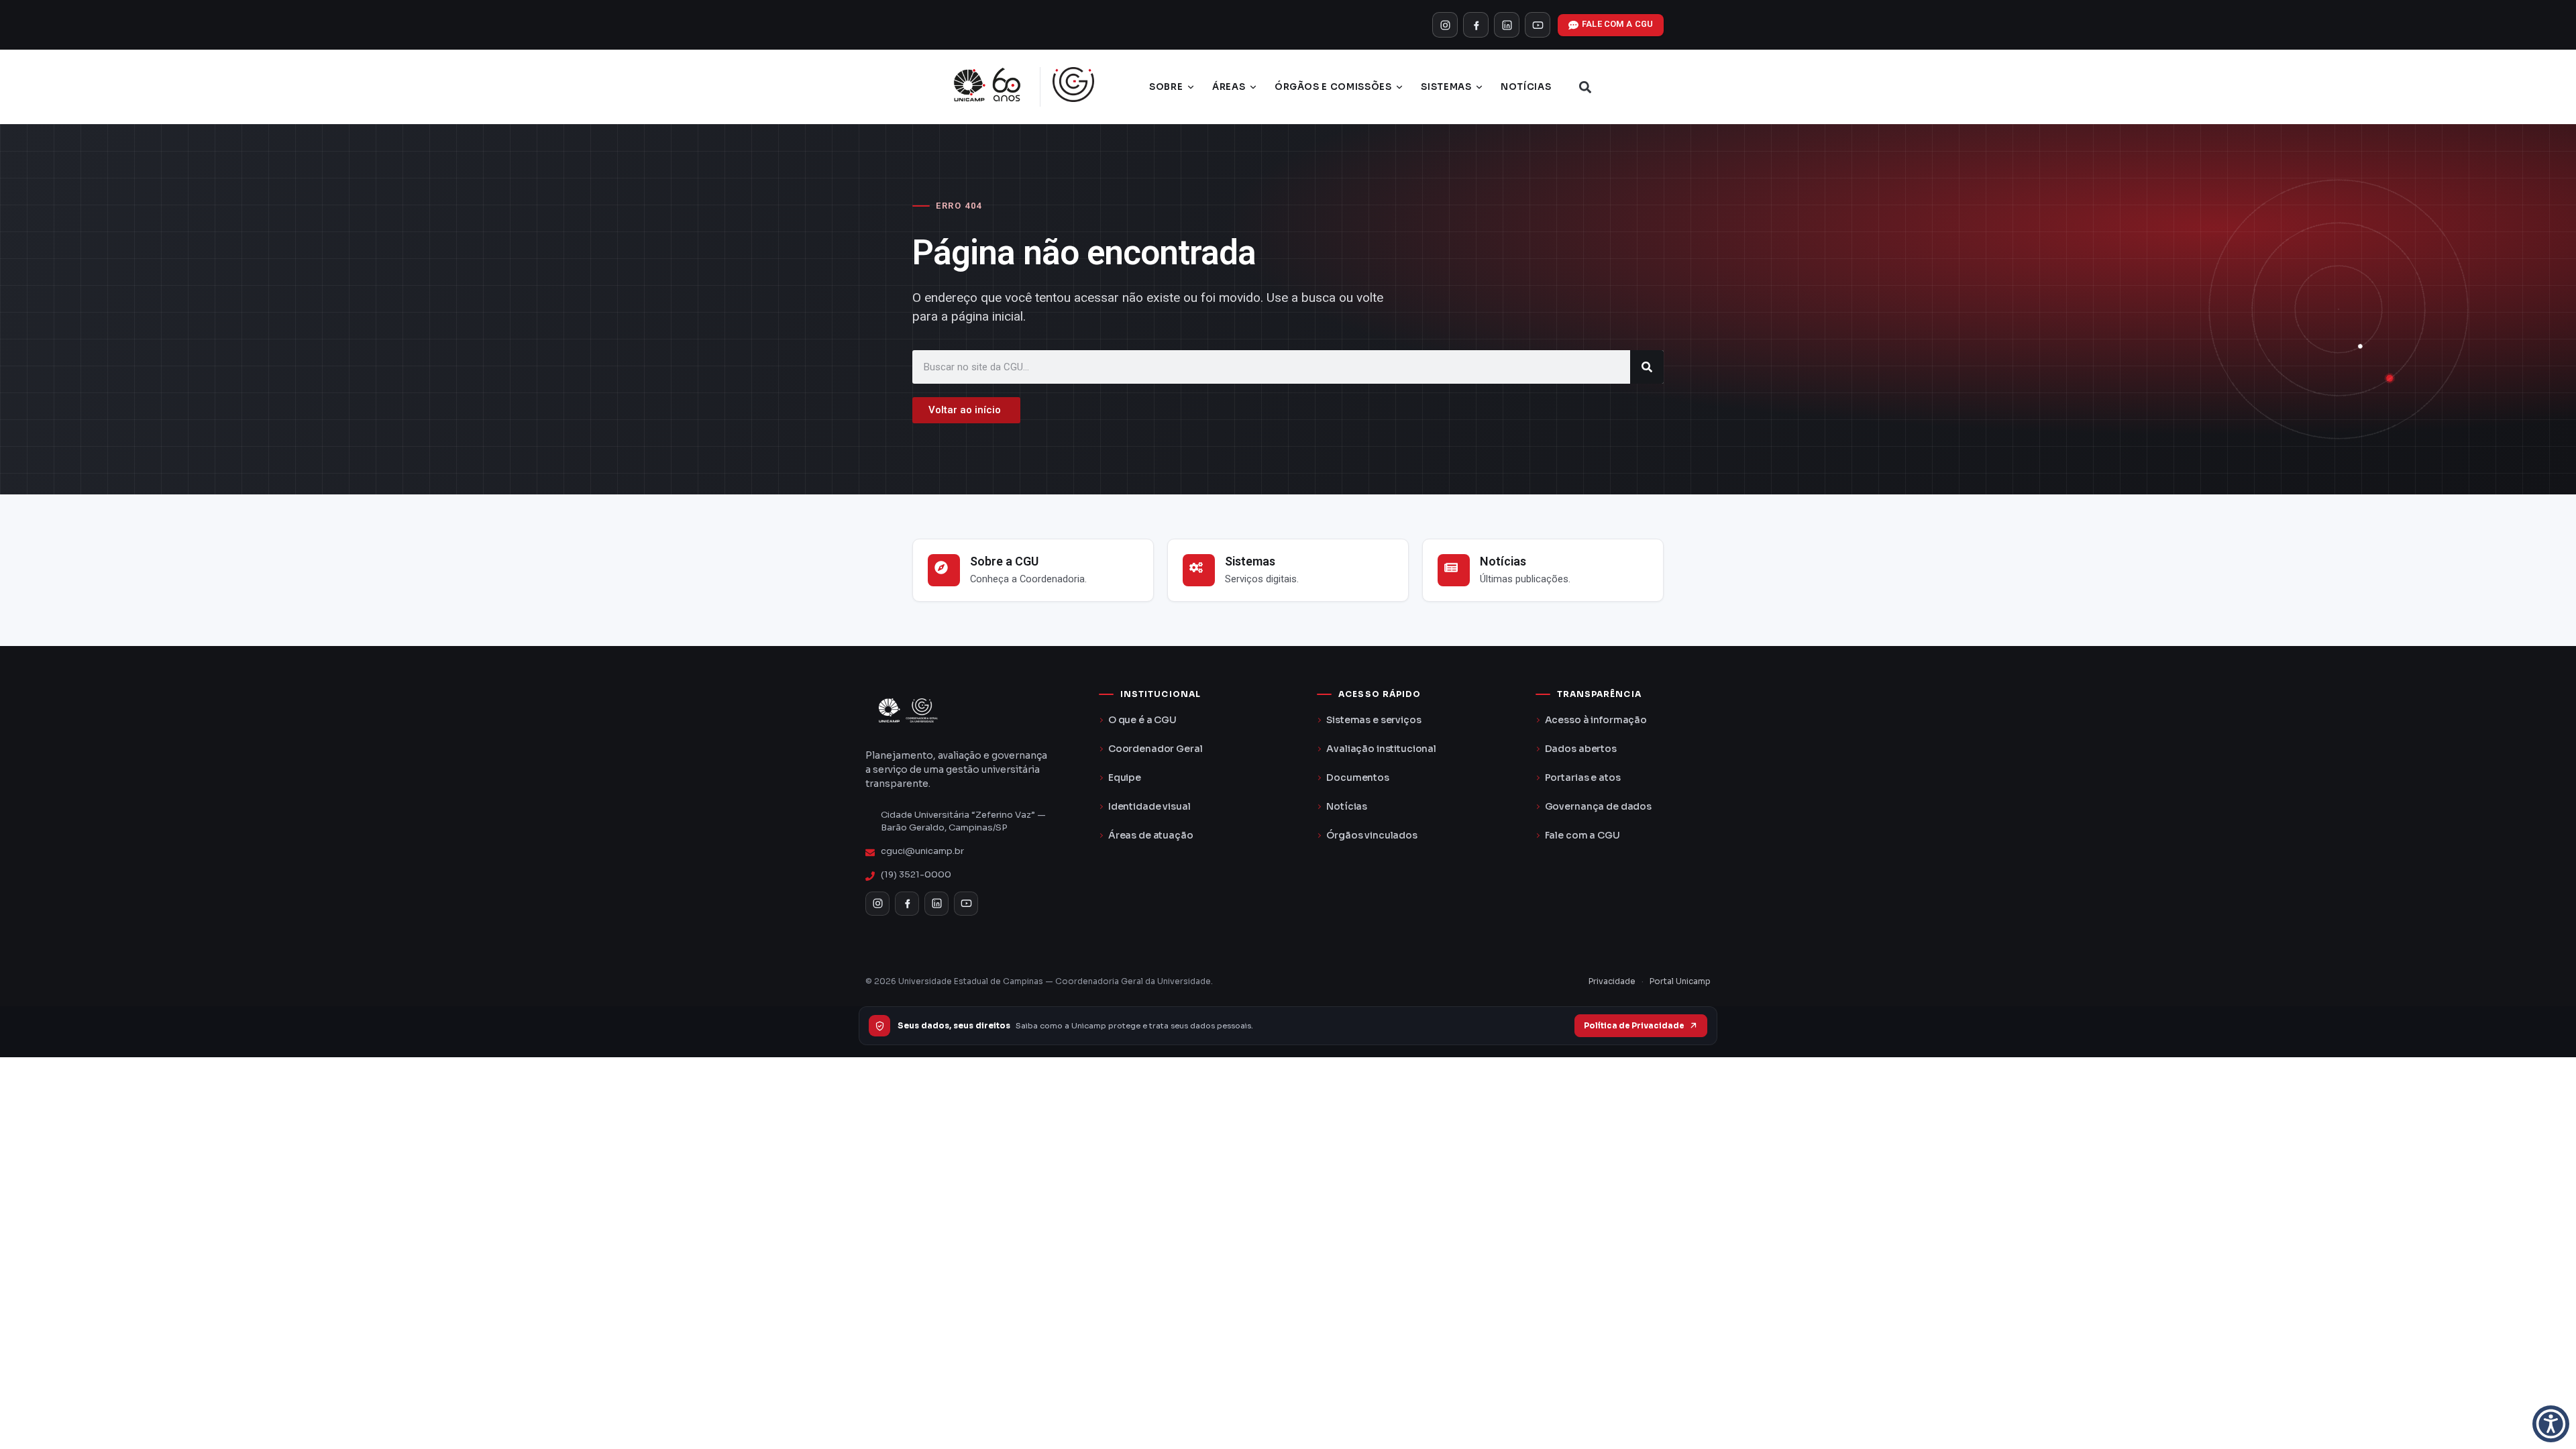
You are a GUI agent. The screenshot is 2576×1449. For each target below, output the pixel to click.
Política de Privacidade (1634, 1026)
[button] (1585, 87)
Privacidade (1612, 981)
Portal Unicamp (1680, 981)
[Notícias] (1454, 570)
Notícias (1526, 87)
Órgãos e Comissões (1333, 87)
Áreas (1229, 87)
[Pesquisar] (1647, 367)
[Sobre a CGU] (944, 570)
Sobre (1166, 87)
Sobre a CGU (1004, 561)
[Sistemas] (1199, 570)
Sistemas (1446, 87)
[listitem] (1445, 25)
